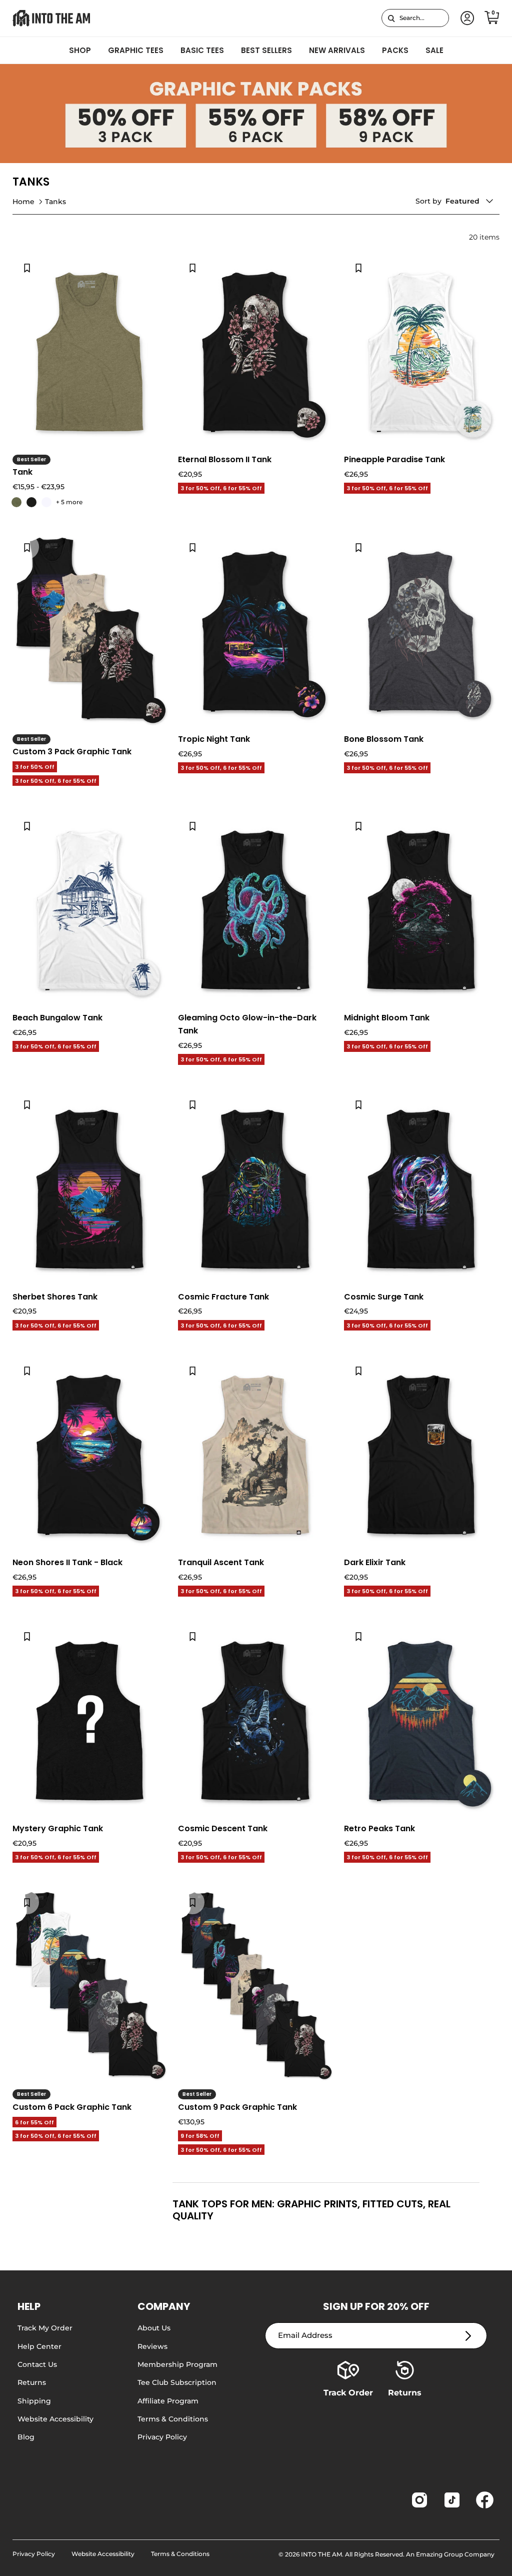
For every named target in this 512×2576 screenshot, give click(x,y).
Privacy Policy (162, 2437)
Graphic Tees (136, 50)
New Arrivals (337, 50)
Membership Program (177, 2364)
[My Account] (465, 18)
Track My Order (45, 2328)
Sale (434, 50)
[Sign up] (468, 2336)
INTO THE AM (321, 2554)
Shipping (34, 2401)
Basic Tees (202, 50)
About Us (154, 2328)
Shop (80, 50)
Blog (26, 2437)
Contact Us (37, 2364)
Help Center (39, 2346)
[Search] (391, 18)
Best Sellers (266, 50)
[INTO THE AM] (51, 18)
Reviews (152, 2346)
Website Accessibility (55, 2419)
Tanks (55, 201)
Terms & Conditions (173, 2419)
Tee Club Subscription (177, 2382)
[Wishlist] (27, 267)
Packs (395, 50)
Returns (32, 2382)
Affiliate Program (168, 2401)
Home (23, 201)
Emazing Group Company (455, 2554)
